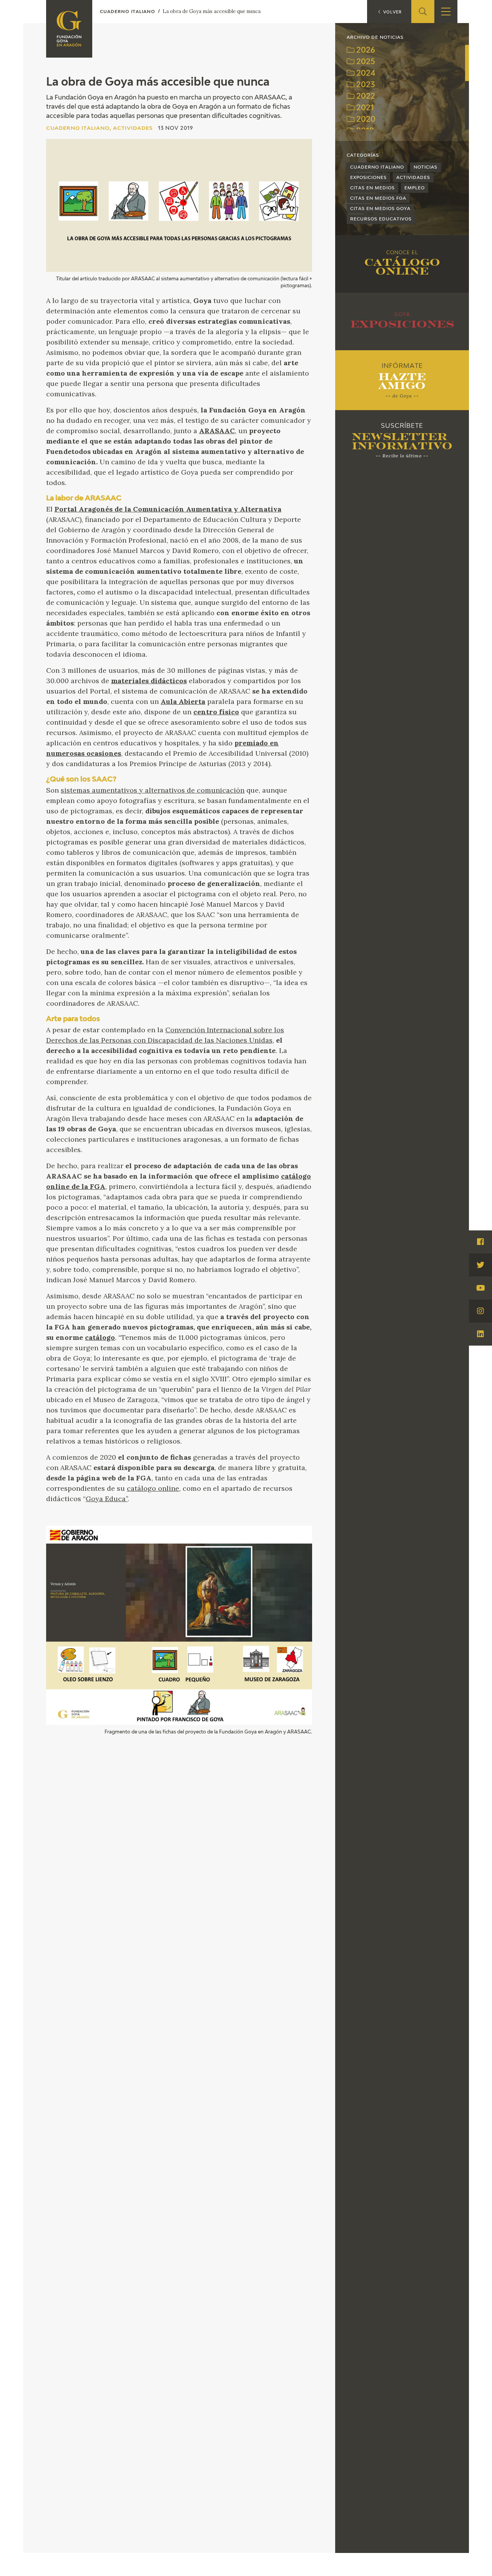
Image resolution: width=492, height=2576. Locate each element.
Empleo (415, 188)
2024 (365, 74)
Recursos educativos (381, 219)
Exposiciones (368, 178)
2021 (364, 108)
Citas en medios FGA (378, 198)
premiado (251, 743)
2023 (365, 85)
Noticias (426, 167)
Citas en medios (372, 188)
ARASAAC (217, 431)
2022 (365, 97)
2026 (365, 50)
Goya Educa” (107, 1499)
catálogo (100, 1337)
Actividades (413, 178)
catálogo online (153, 1488)
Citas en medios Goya (380, 209)
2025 (365, 62)
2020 (365, 120)
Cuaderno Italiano (377, 167)
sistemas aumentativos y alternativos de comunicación (153, 790)
